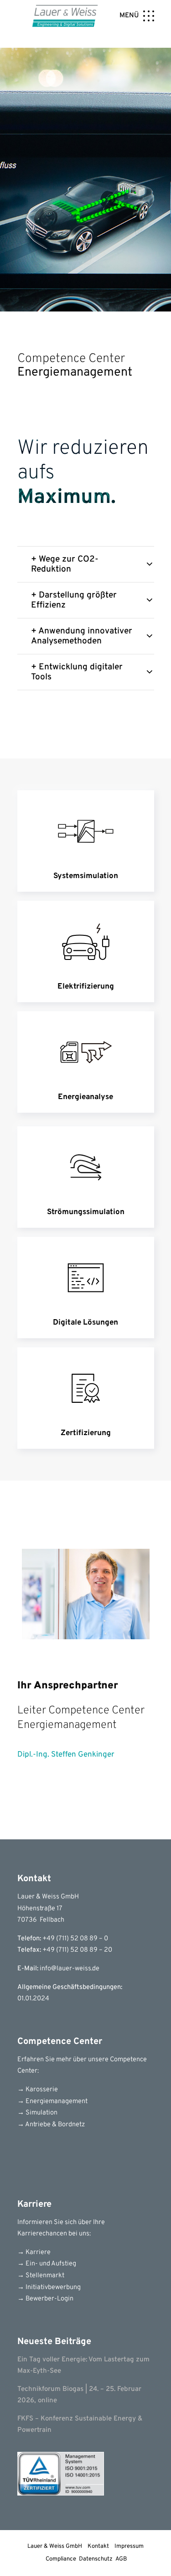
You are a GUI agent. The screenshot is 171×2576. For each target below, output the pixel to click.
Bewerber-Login (49, 2299)
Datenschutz (96, 2559)
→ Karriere (34, 2252)
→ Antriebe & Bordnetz (51, 2125)
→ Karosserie (38, 2090)
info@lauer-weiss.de (70, 1969)
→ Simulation (37, 2113)
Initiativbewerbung (52, 2287)
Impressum (129, 2546)
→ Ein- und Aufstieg (47, 2264)
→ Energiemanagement (52, 2101)
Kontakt (98, 2546)
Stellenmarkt (44, 2276)
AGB (121, 2559)
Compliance (61, 2559)
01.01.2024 (33, 1999)
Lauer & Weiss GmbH (55, 2546)
